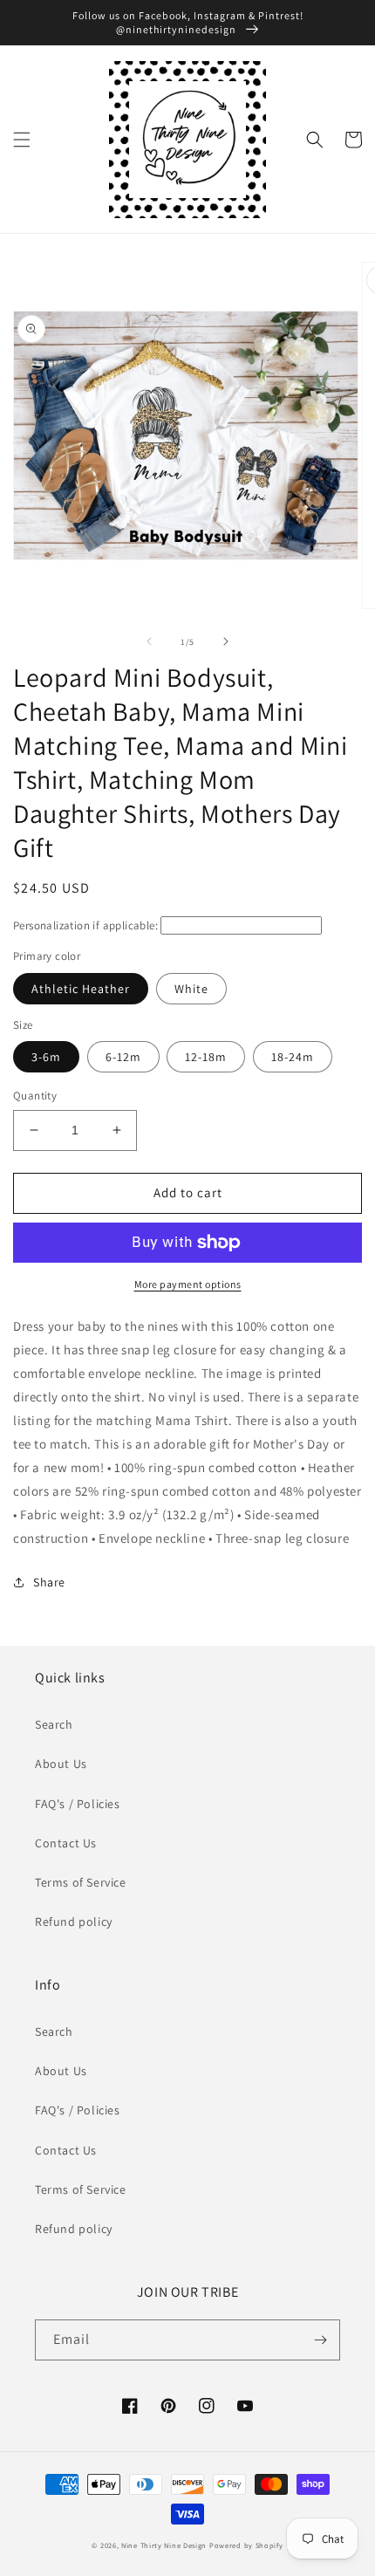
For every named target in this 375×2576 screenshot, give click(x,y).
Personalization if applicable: (85, 925)
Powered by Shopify (246, 2545)
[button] (22, 140)
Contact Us (66, 1843)
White (191, 989)
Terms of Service (81, 1882)
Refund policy (74, 1922)
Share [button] (49, 1582)
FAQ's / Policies (78, 1804)
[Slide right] (226, 641)
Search (54, 1724)
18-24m (293, 1057)
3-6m (46, 1057)
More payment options (188, 1284)
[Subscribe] (320, 2340)
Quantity (35, 1096)
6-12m (123, 1057)
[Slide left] (149, 641)
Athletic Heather (81, 989)
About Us (61, 1764)
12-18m (206, 1057)
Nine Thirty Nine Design (164, 2545)
